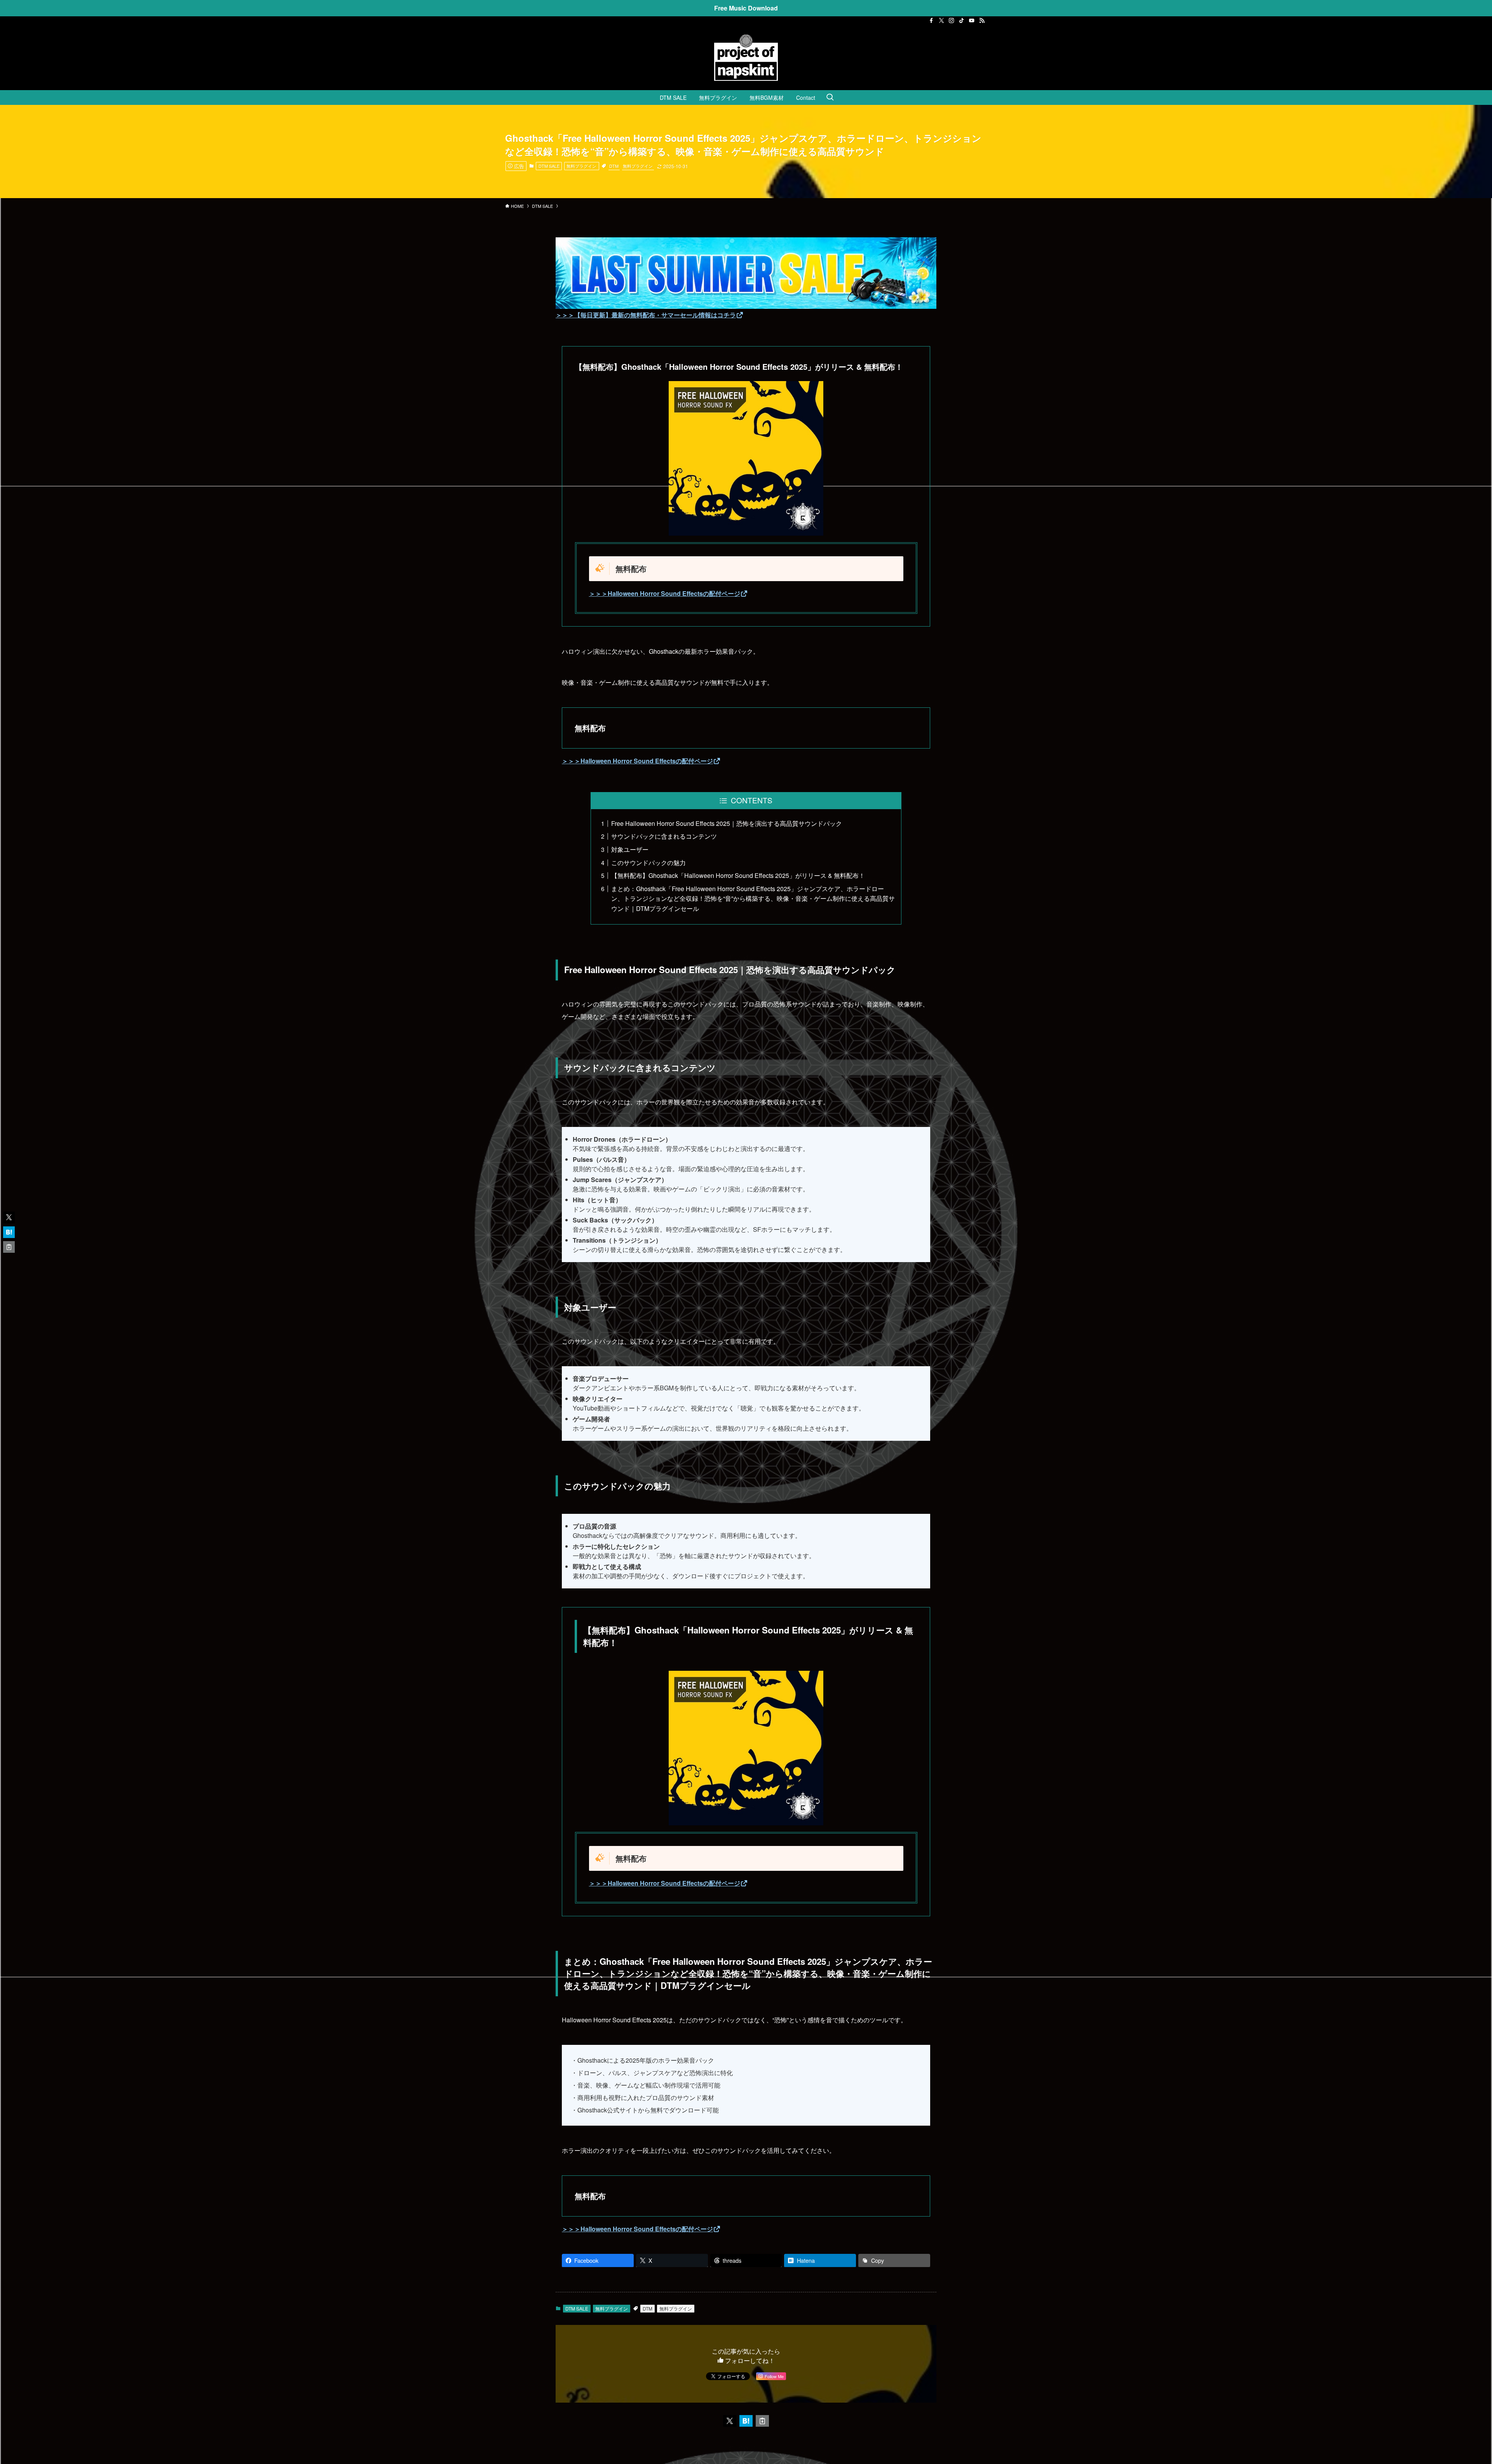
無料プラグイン (581, 166)
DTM (614, 166)
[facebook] (931, 21)
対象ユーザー (630, 849)
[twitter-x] (941, 21)
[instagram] (952, 21)
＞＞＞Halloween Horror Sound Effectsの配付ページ (665, 593)
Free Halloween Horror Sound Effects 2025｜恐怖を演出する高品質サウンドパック (727, 823)
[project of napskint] (746, 57)
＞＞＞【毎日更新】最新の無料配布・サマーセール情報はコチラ (646, 315)
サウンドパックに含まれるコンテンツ (664, 836)
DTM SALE (549, 166)
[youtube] (972, 21)
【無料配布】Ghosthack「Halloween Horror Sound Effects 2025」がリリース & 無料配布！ (738, 875)
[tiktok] (962, 21)
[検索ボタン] (830, 98)
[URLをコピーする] (762, 2421)
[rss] (982, 21)
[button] (730, 2421)
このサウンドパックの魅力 (648, 863)
